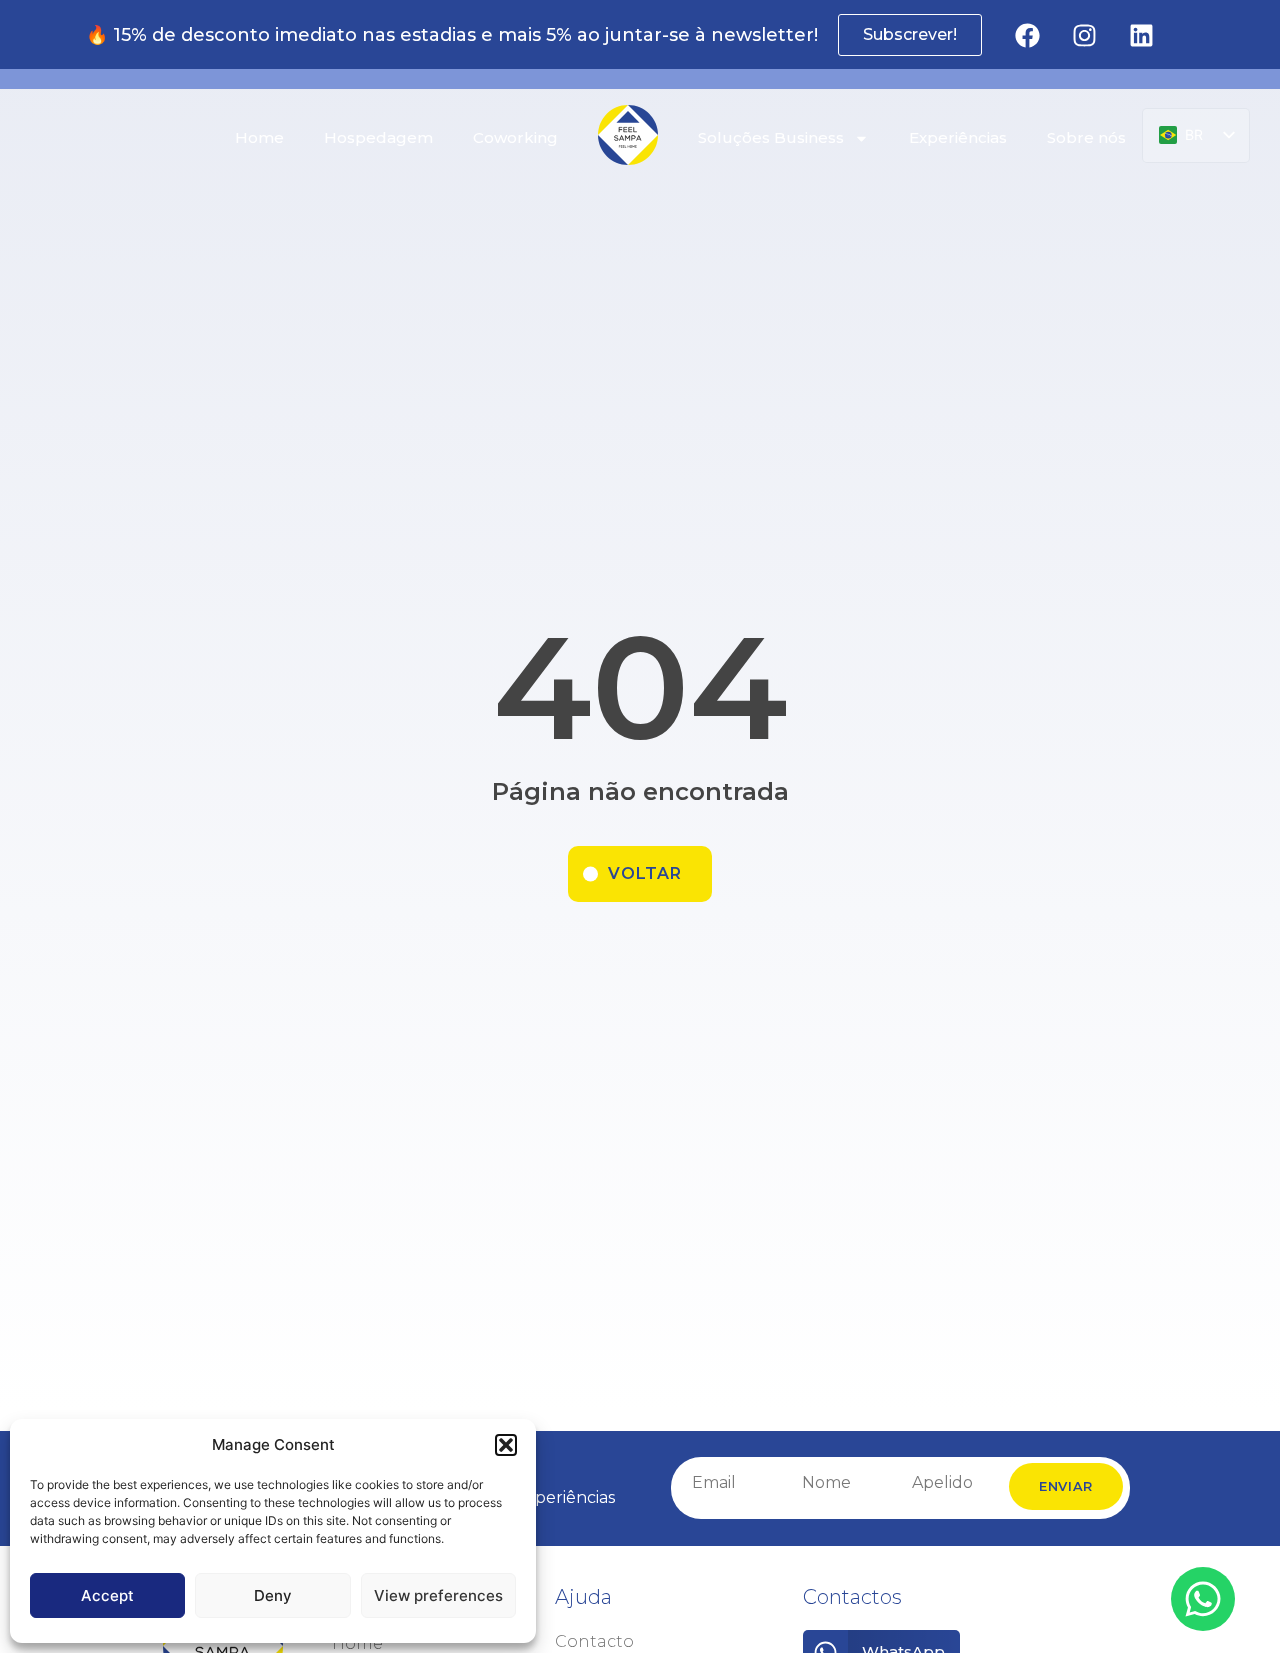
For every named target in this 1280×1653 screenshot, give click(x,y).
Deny (273, 1595)
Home (259, 137)
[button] (506, 1445)
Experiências (958, 137)
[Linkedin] (1141, 35)
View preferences (438, 1595)
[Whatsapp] (1203, 1599)
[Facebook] (1027, 35)
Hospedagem (378, 137)
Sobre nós (1086, 137)
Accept (107, 1595)
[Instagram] (1084, 35)
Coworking (515, 137)
